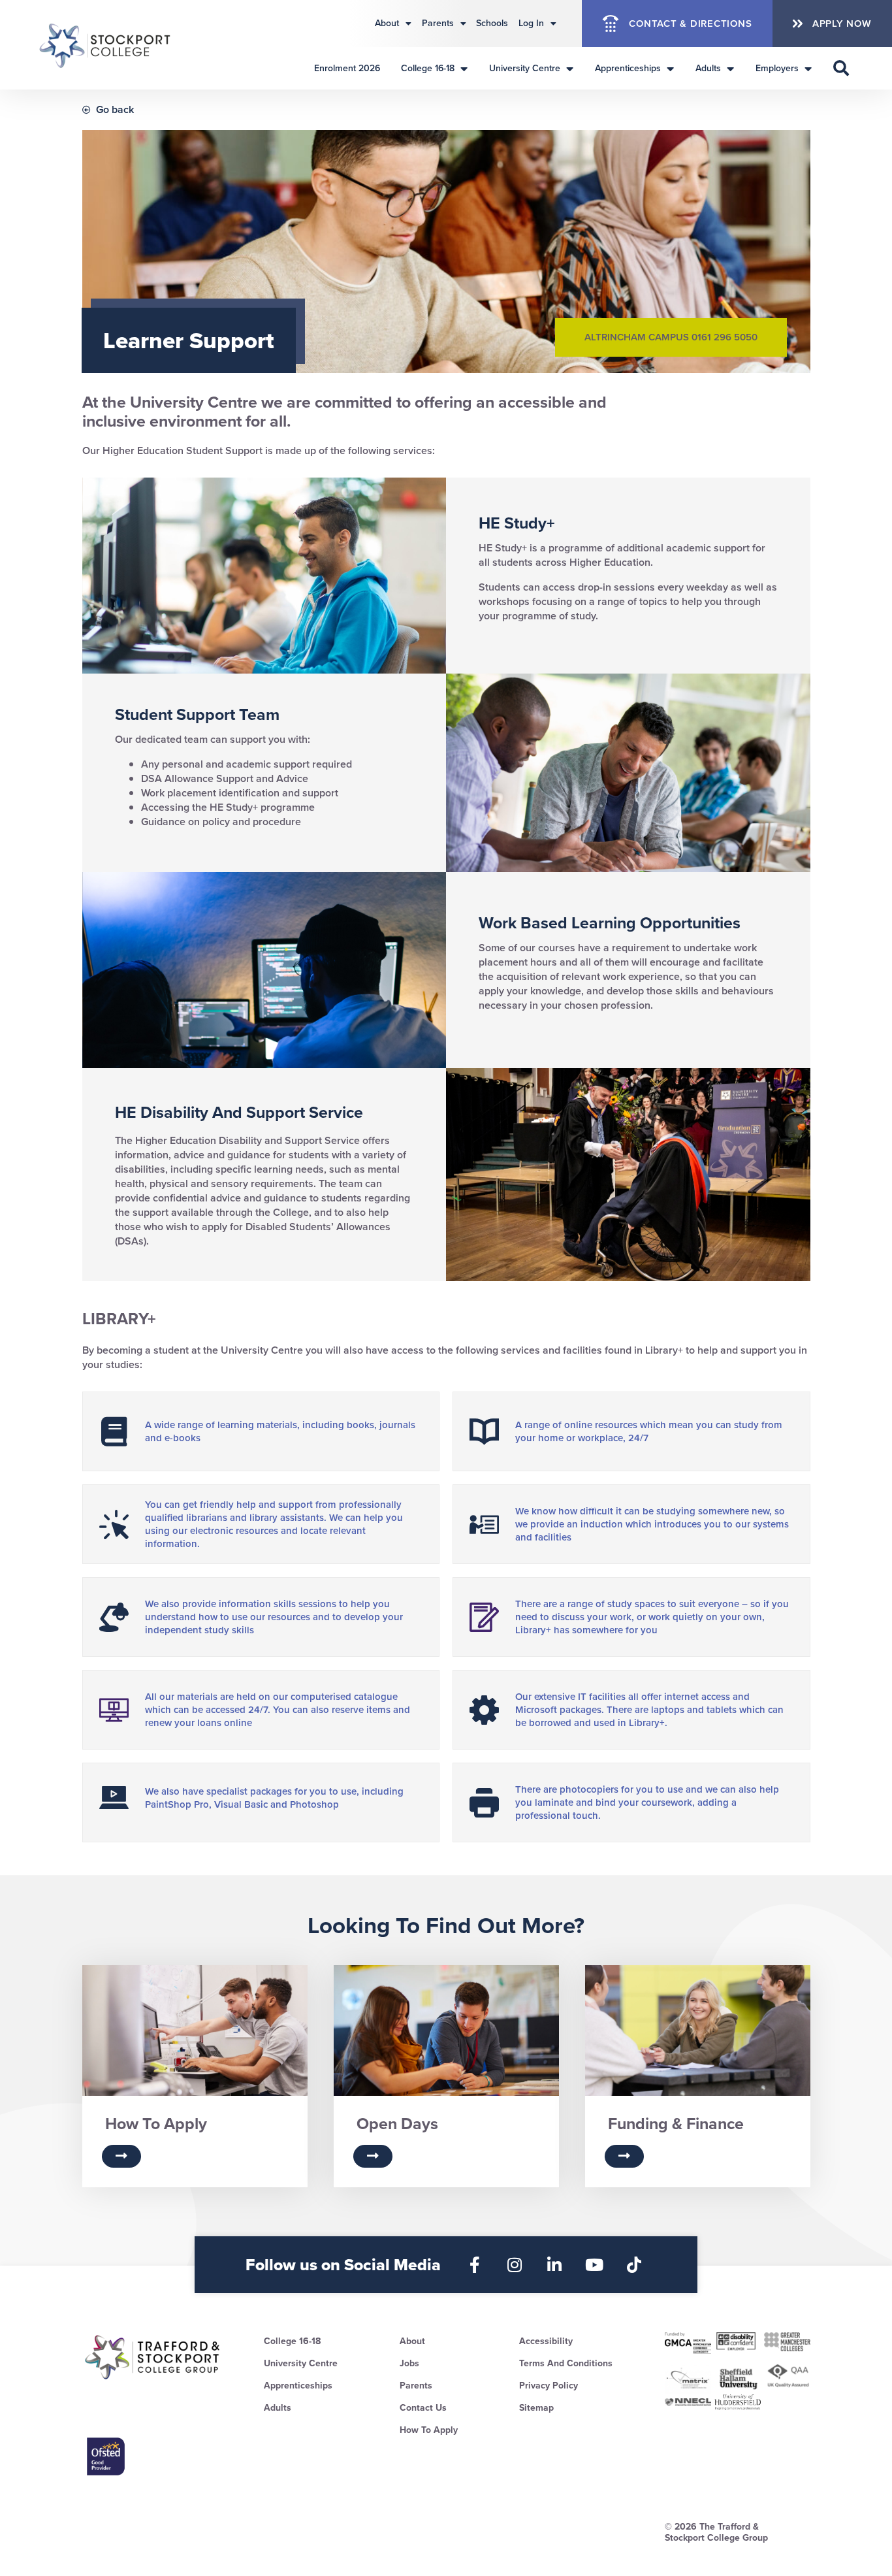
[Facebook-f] (475, 2265)
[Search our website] (841, 68)
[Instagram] (515, 2265)
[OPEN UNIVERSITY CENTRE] (569, 68)
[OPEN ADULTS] (730, 68)
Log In (531, 23)
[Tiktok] (634, 2265)
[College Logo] (106, 45)
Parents (438, 23)
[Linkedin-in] (555, 2265)
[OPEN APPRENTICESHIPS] (670, 68)
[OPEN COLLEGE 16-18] (464, 68)
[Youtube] (595, 2265)
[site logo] (153, 2357)
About (387, 23)
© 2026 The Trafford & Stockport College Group (716, 2532)
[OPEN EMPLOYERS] (808, 68)
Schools (492, 23)
